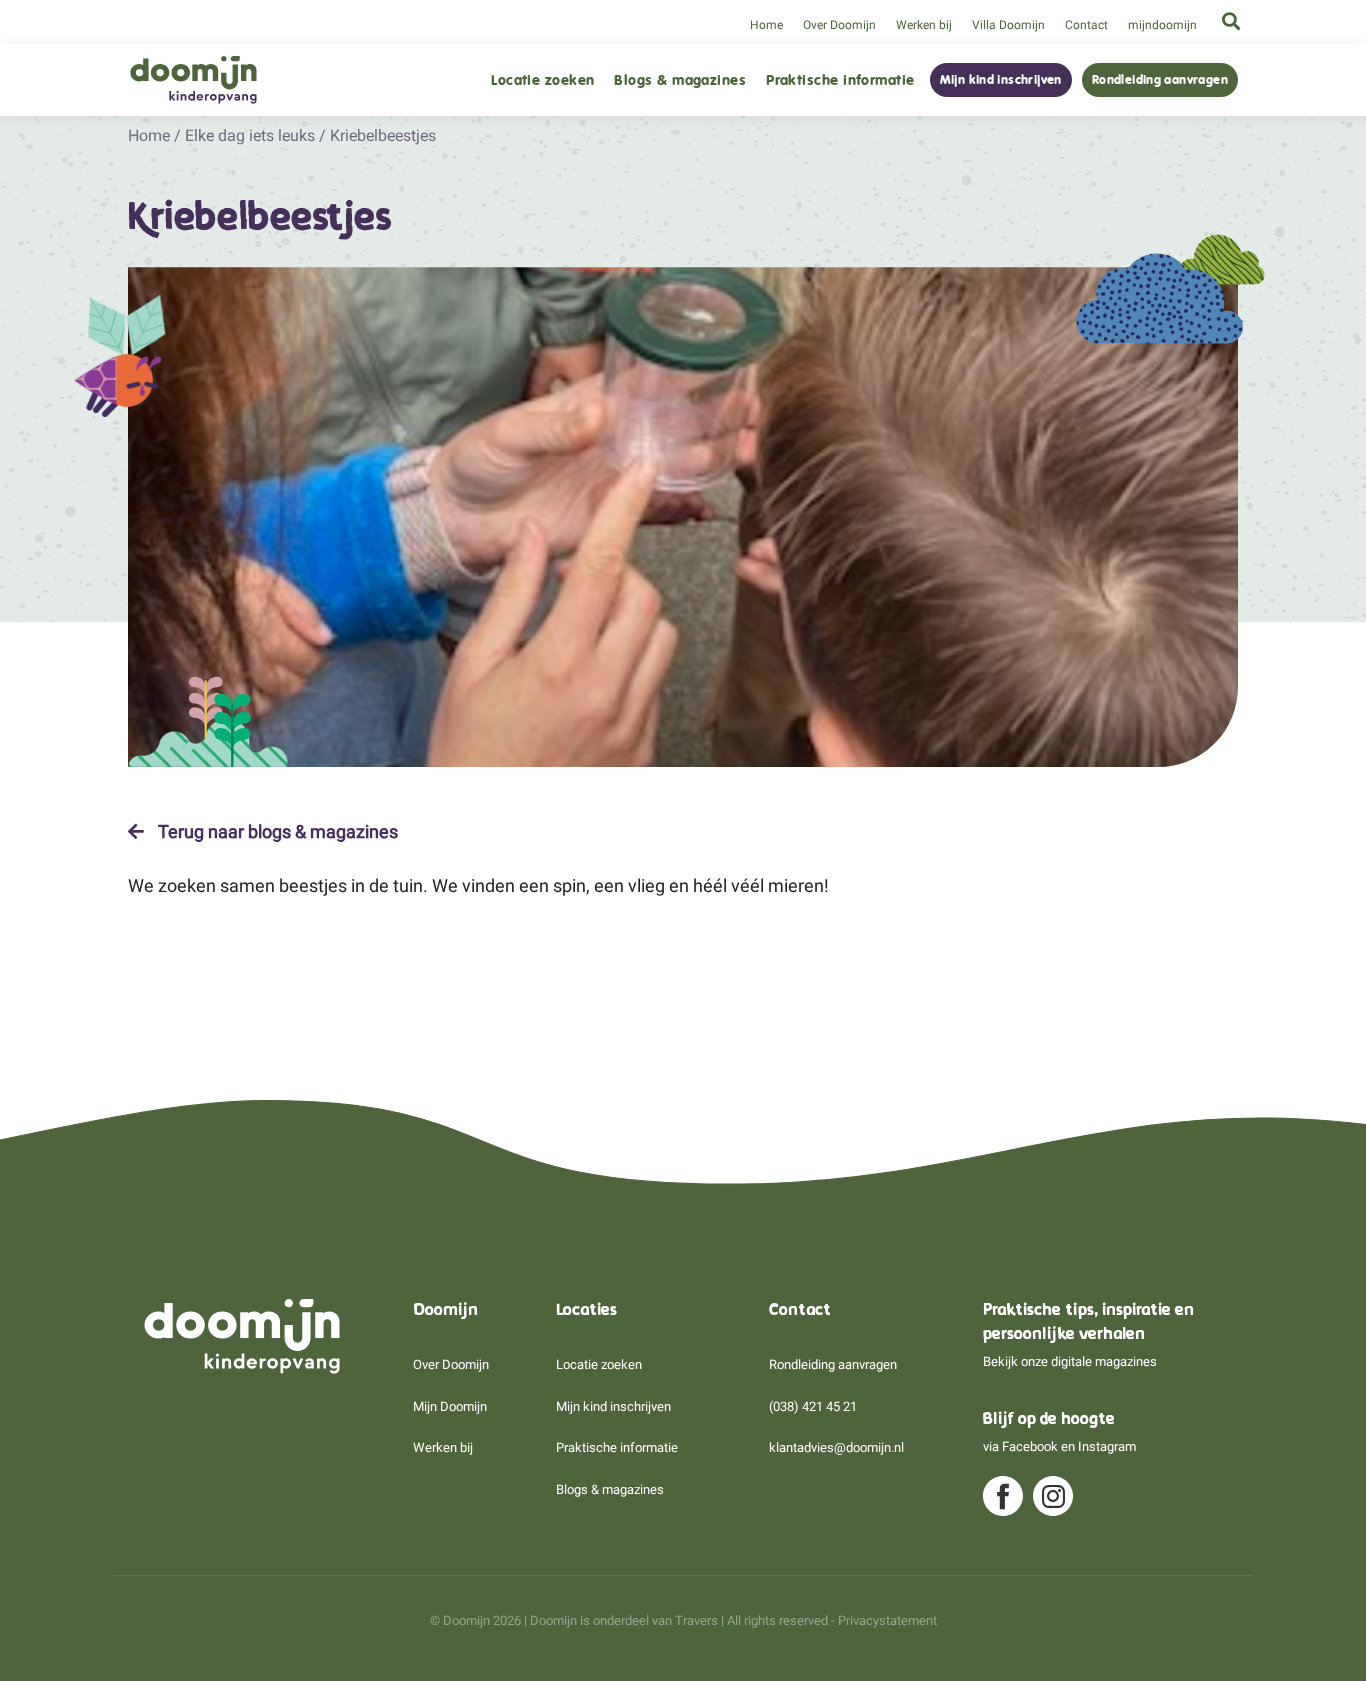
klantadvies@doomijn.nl (836, 1447)
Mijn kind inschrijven (1001, 80)
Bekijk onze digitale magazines (1070, 1361)
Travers (696, 1620)
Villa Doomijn (1008, 25)
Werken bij (924, 25)
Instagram (1107, 1446)
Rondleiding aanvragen (1160, 80)
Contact (1086, 25)
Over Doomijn (839, 25)
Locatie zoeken (542, 80)
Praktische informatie (840, 80)
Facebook (1030, 1446)
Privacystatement (887, 1620)
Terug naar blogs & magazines (276, 832)
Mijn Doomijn (450, 1406)
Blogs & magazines (680, 80)
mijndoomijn (1162, 25)
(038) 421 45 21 (813, 1406)
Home (766, 25)
